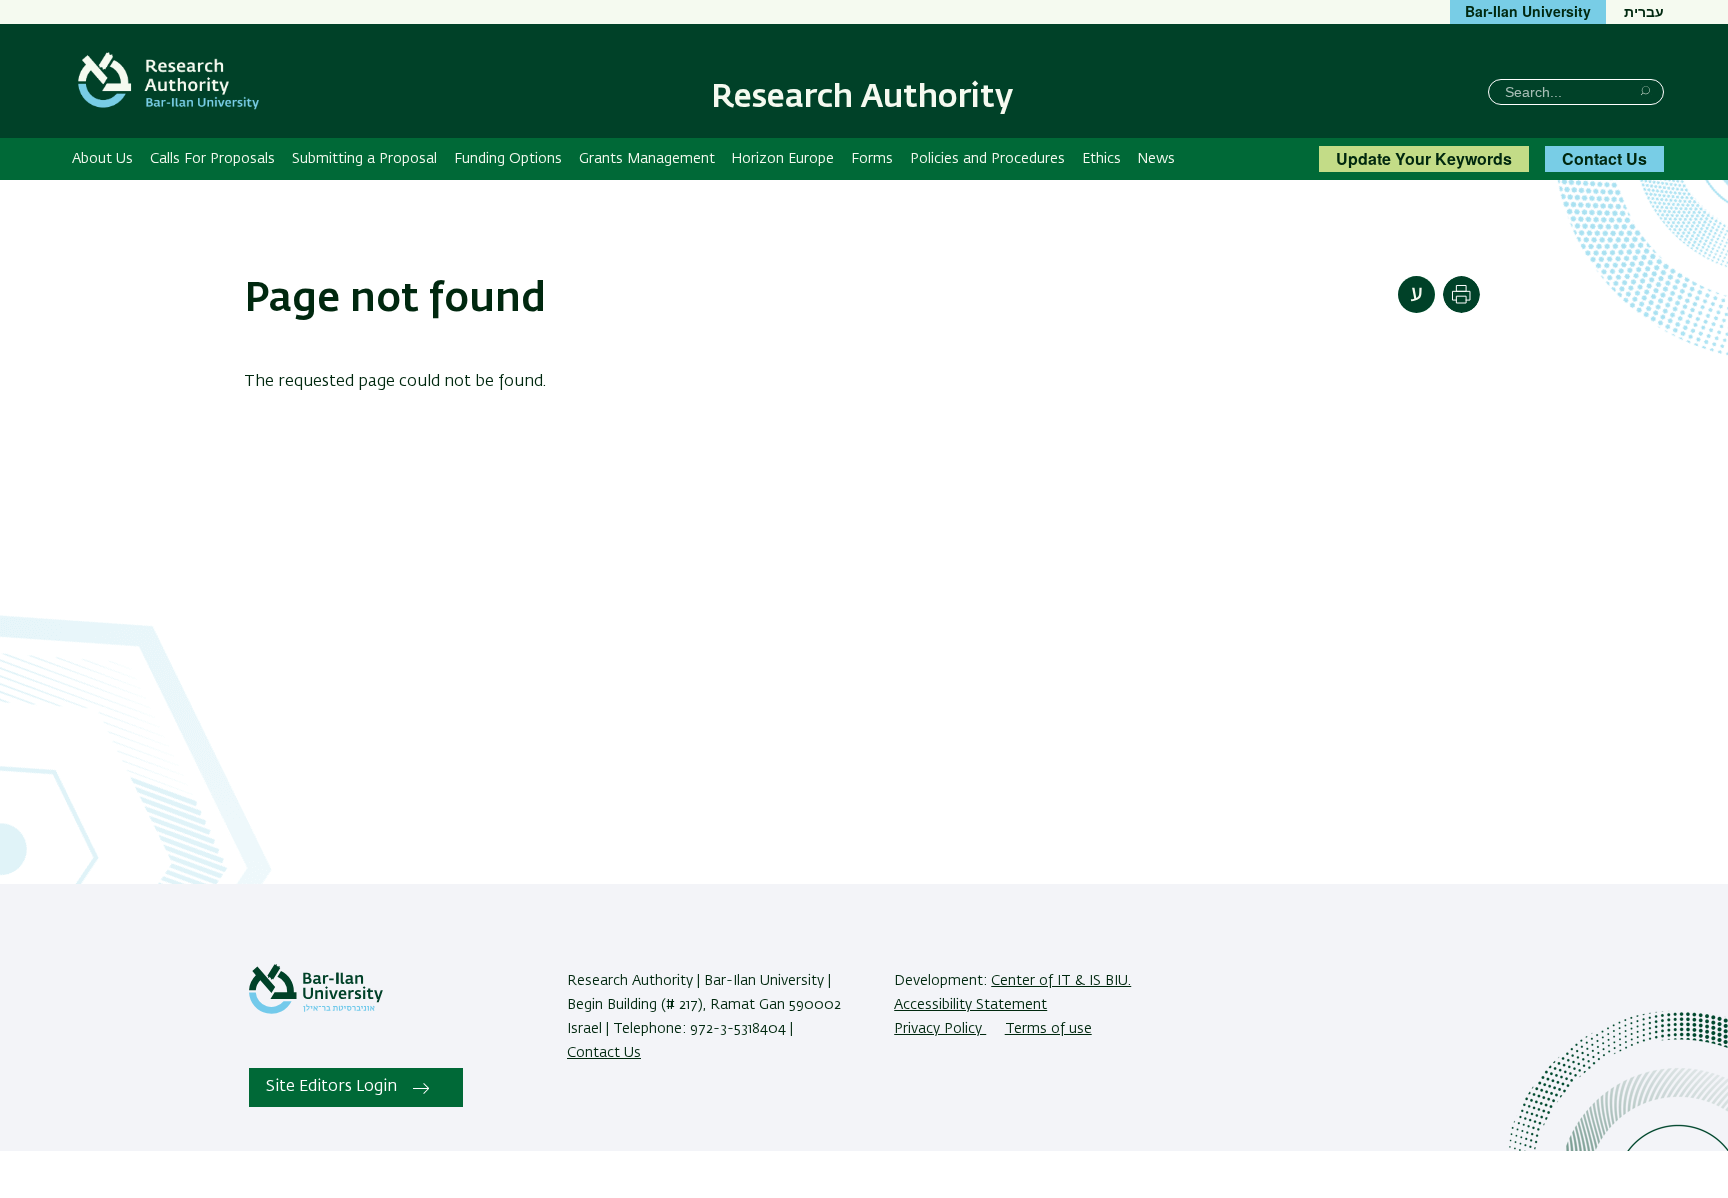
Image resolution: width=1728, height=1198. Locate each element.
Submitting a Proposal (364, 159)
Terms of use (1048, 1029)
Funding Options (508, 159)
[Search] (1645, 90)
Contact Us (1604, 158)
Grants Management (647, 159)
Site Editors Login (331, 1087)
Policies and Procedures (987, 159)
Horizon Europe (782, 159)
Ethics (1101, 159)
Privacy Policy (940, 1029)
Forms (872, 159)
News (1156, 159)
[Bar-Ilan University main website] (316, 1010)
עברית (1644, 11)
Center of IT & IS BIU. (1061, 981)
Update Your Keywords (1424, 158)
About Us (102, 159)
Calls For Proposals (212, 159)
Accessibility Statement (970, 1005)
